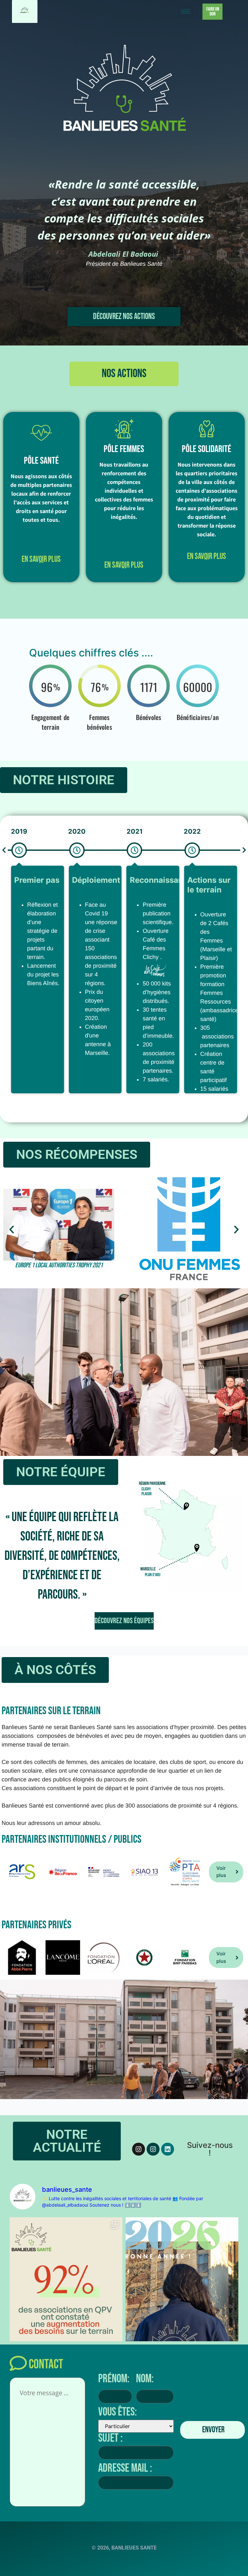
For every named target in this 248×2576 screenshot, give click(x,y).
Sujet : (110, 2438)
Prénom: (114, 2379)
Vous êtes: (118, 2412)
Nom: (145, 2379)
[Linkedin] (168, 2149)
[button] (124, 374)
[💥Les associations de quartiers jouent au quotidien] (66, 2292)
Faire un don (213, 12)
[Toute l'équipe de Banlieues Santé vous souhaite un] (182, 2292)
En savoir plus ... (41, 560)
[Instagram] (139, 2149)
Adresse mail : (125, 2468)
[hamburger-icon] (186, 11)
